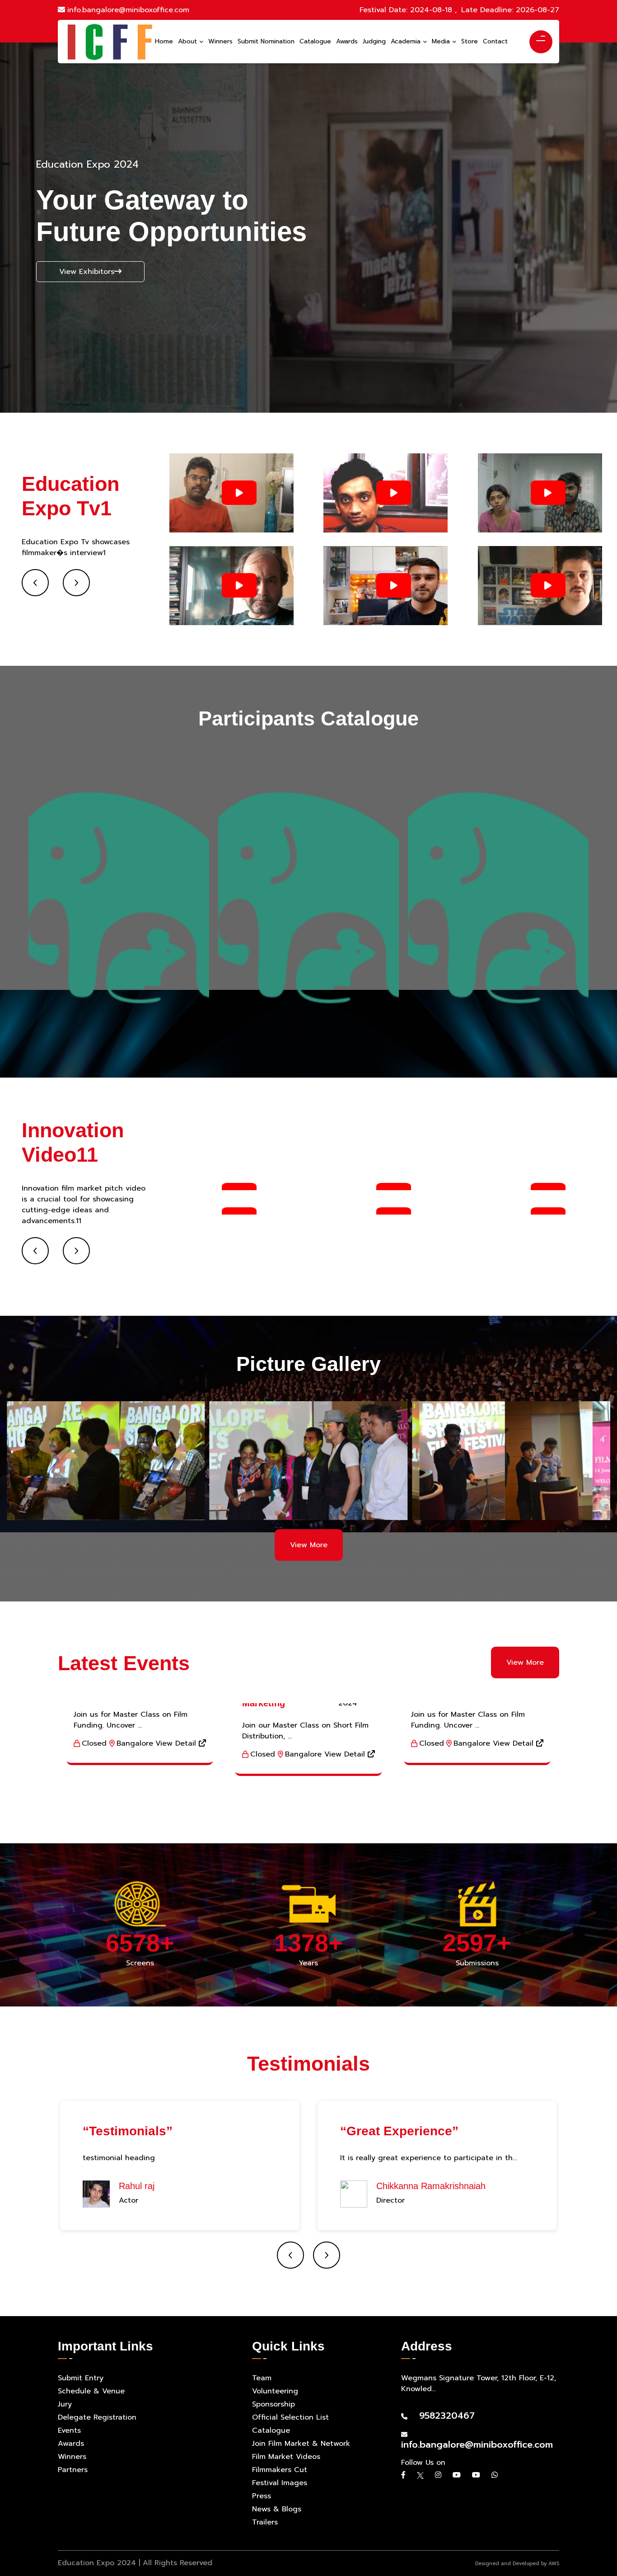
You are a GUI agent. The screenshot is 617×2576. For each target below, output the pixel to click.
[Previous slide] (35, 583)
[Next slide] (76, 583)
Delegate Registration (97, 2417)
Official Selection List (290, 2417)
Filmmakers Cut (280, 2470)
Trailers (265, 2522)
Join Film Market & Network (301, 2444)
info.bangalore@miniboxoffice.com (128, 10)
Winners (72, 2457)
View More (309, 1545)
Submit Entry (81, 2378)
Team (262, 2378)
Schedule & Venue (91, 2391)
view (67, 287)
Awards (71, 2444)
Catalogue (271, 2430)
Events (69, 2430)
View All (37, 602)
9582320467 (442, 2416)
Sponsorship (273, 2404)
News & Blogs (277, 2509)
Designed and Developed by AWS (517, 2564)
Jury (65, 2404)
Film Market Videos (286, 2457)
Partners (73, 2470)
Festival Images (280, 2483)
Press (262, 2496)
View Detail (177, 1743)
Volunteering (275, 2391)
